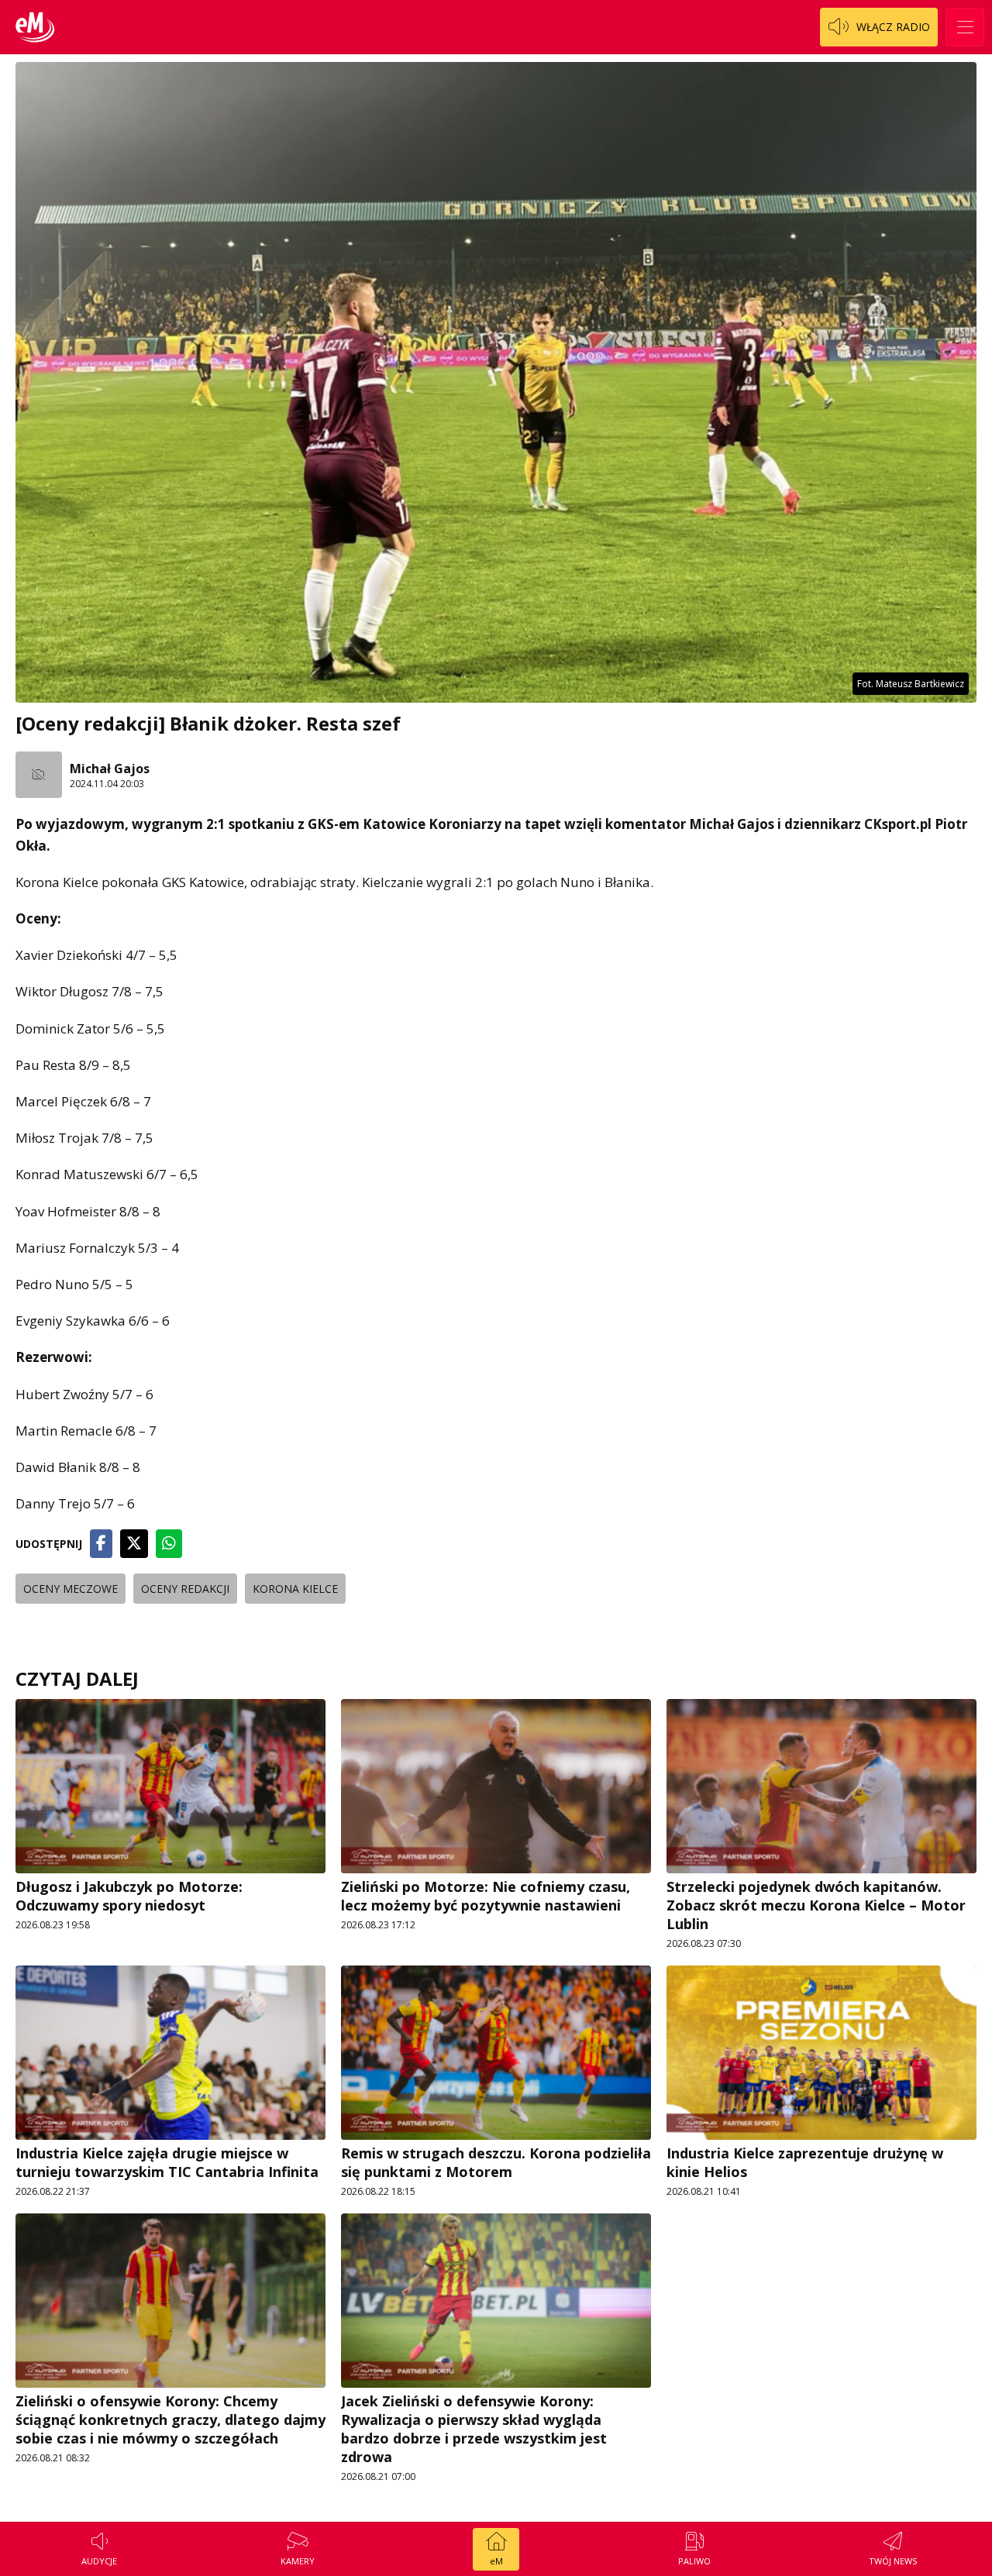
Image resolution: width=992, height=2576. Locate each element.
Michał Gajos (110, 769)
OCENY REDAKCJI (185, 1589)
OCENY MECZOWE (71, 1589)
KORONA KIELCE (295, 1589)
